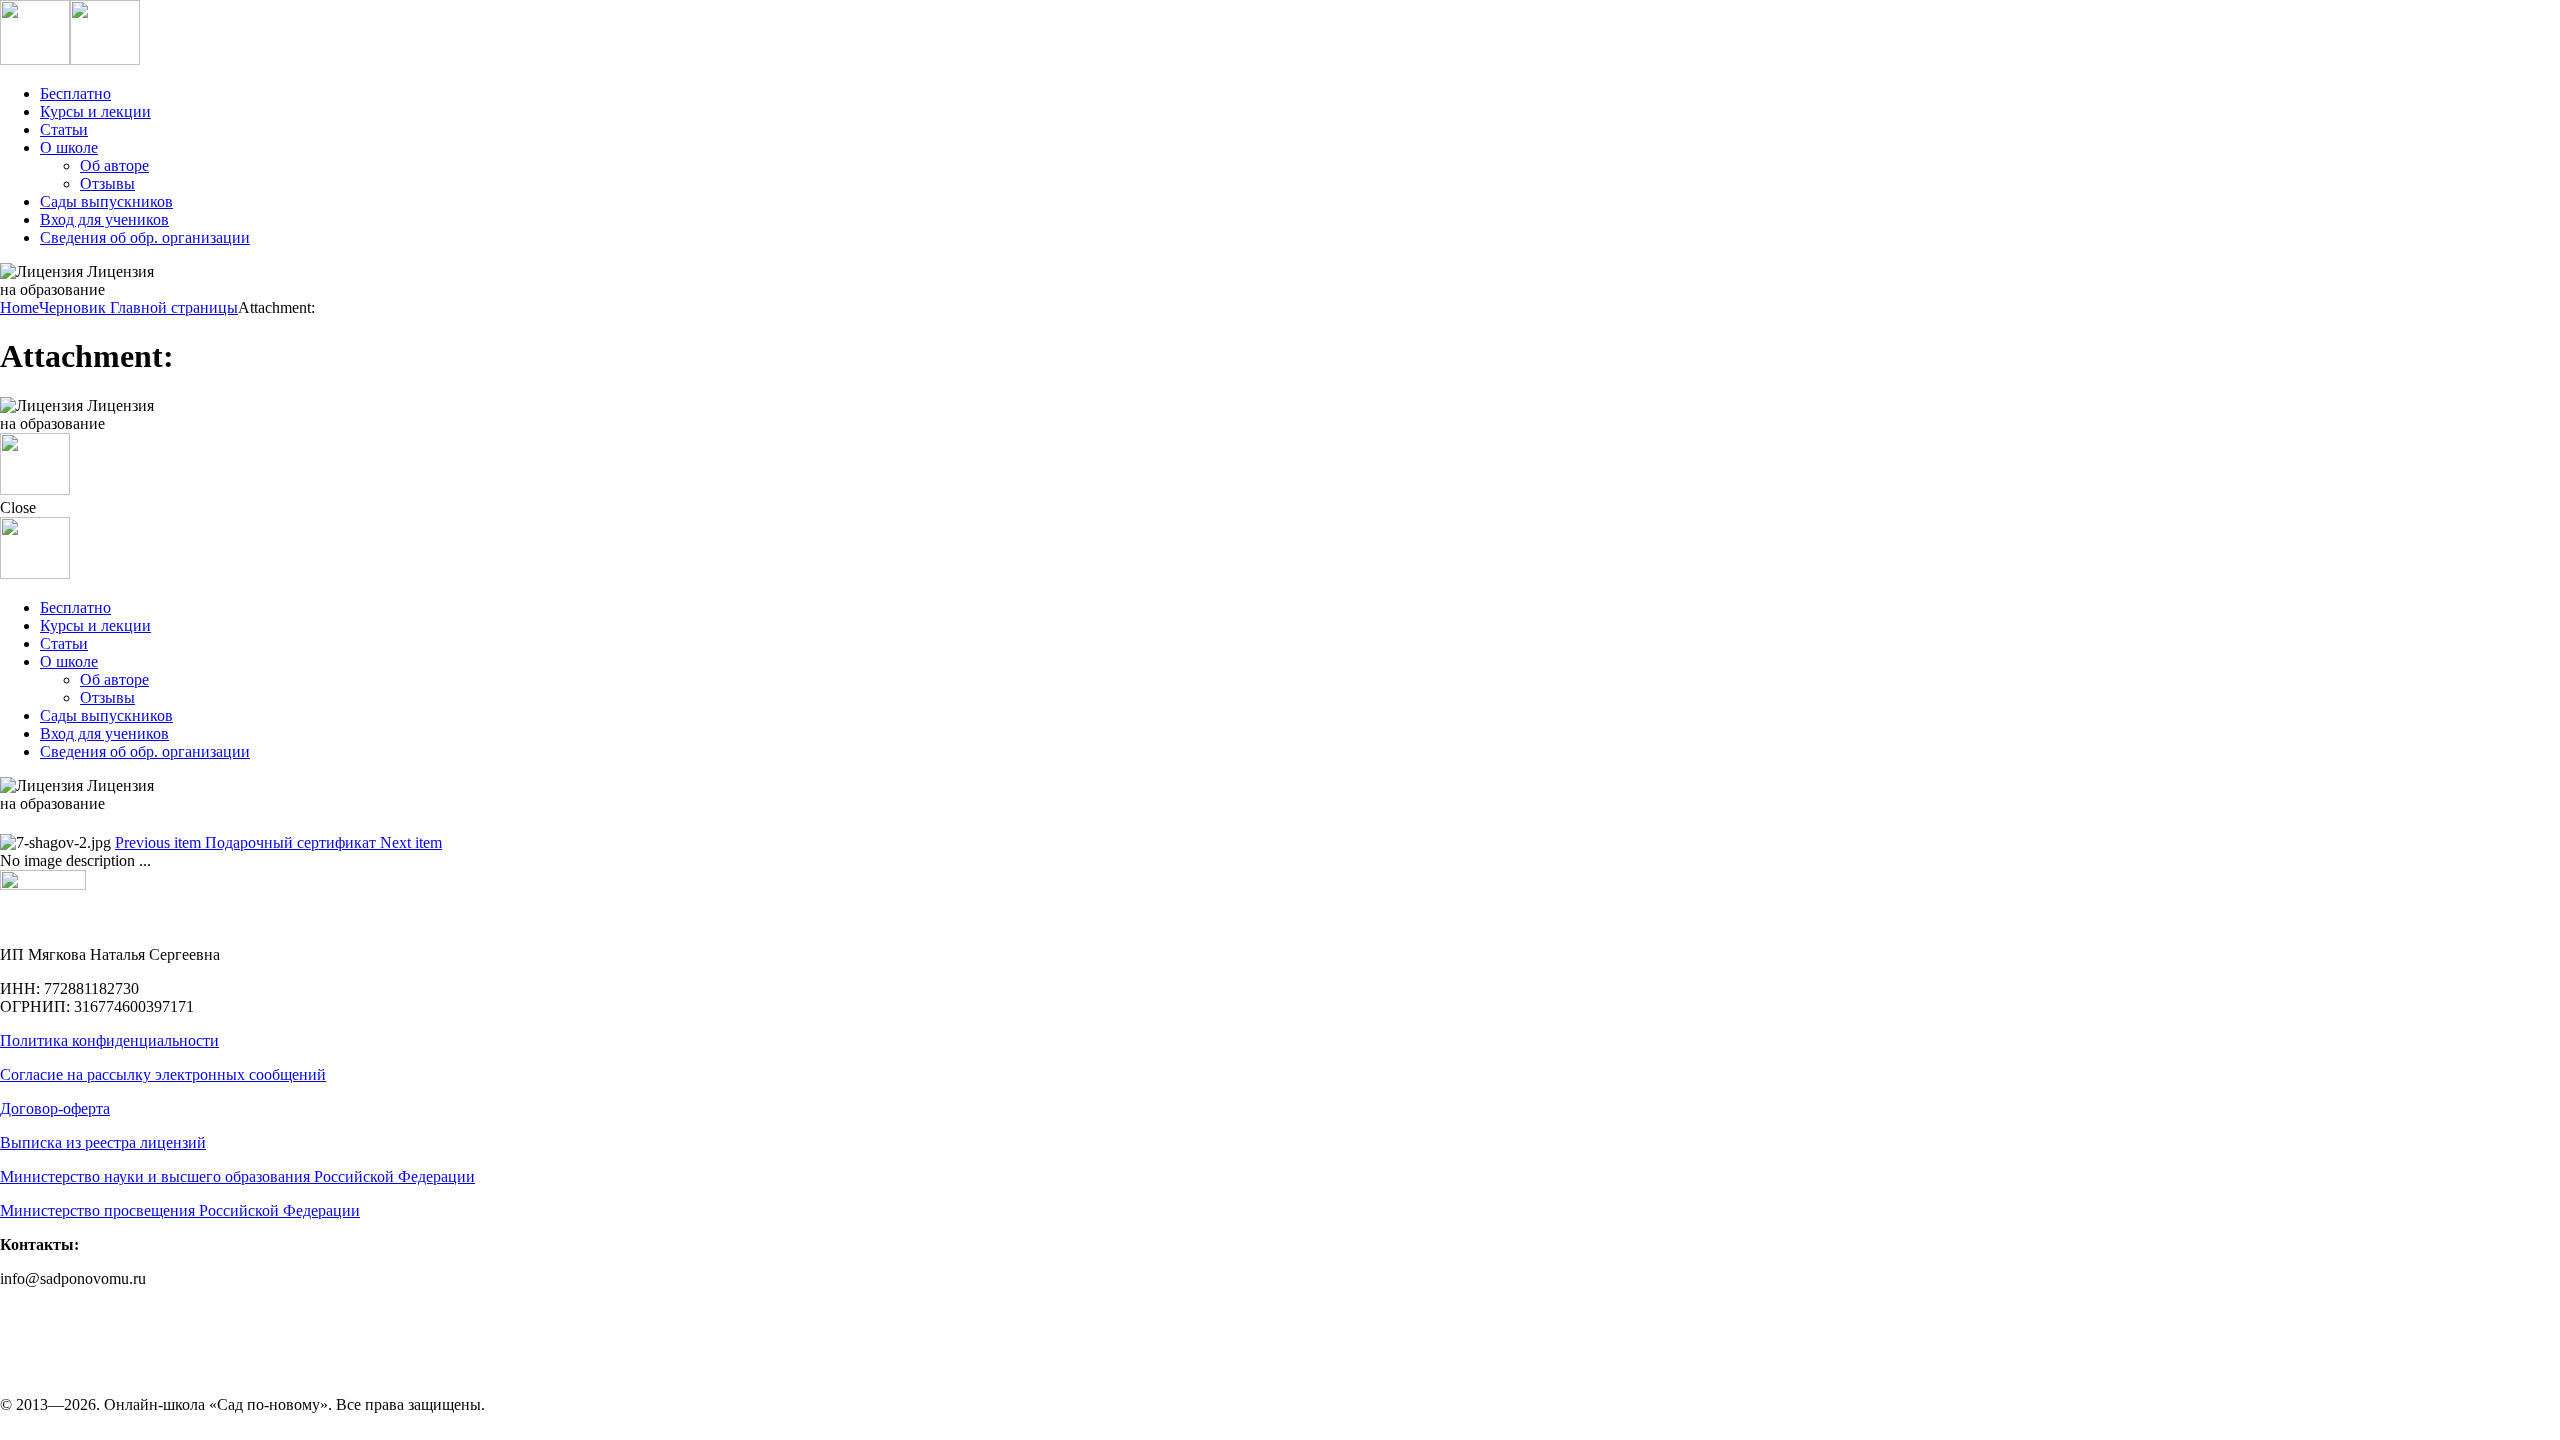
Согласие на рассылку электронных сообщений (163, 1074)
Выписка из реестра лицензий (103, 1142)
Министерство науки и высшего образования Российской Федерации (237, 1176)
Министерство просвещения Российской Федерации (180, 1210)
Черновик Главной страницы (138, 307)
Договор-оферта (55, 1108)
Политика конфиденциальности (109, 1040)
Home (19, 307)
